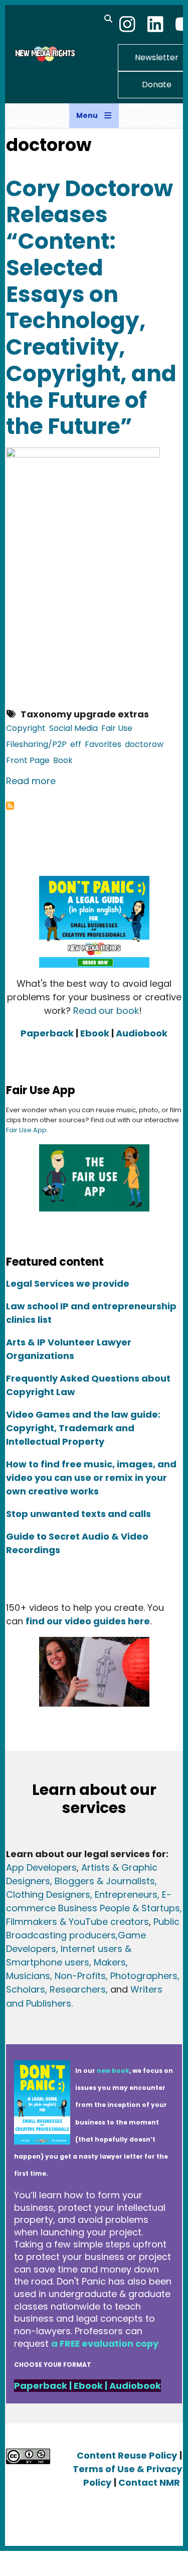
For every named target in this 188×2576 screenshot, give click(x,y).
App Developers (41, 1867)
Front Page (28, 760)
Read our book (106, 1011)
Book (63, 760)
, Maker (105, 1962)
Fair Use (117, 728)
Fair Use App (26, 1130)
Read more (31, 781)
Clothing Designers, (49, 1895)
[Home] (44, 54)
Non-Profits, (81, 1976)
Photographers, (144, 1976)
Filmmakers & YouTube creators (77, 1922)
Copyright (26, 728)
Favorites (103, 744)
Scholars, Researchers (56, 1989)
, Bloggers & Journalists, (104, 1881)
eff (76, 744)
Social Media (73, 728)
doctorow (144, 744)
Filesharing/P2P (36, 744)
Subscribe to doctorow (10, 806)
